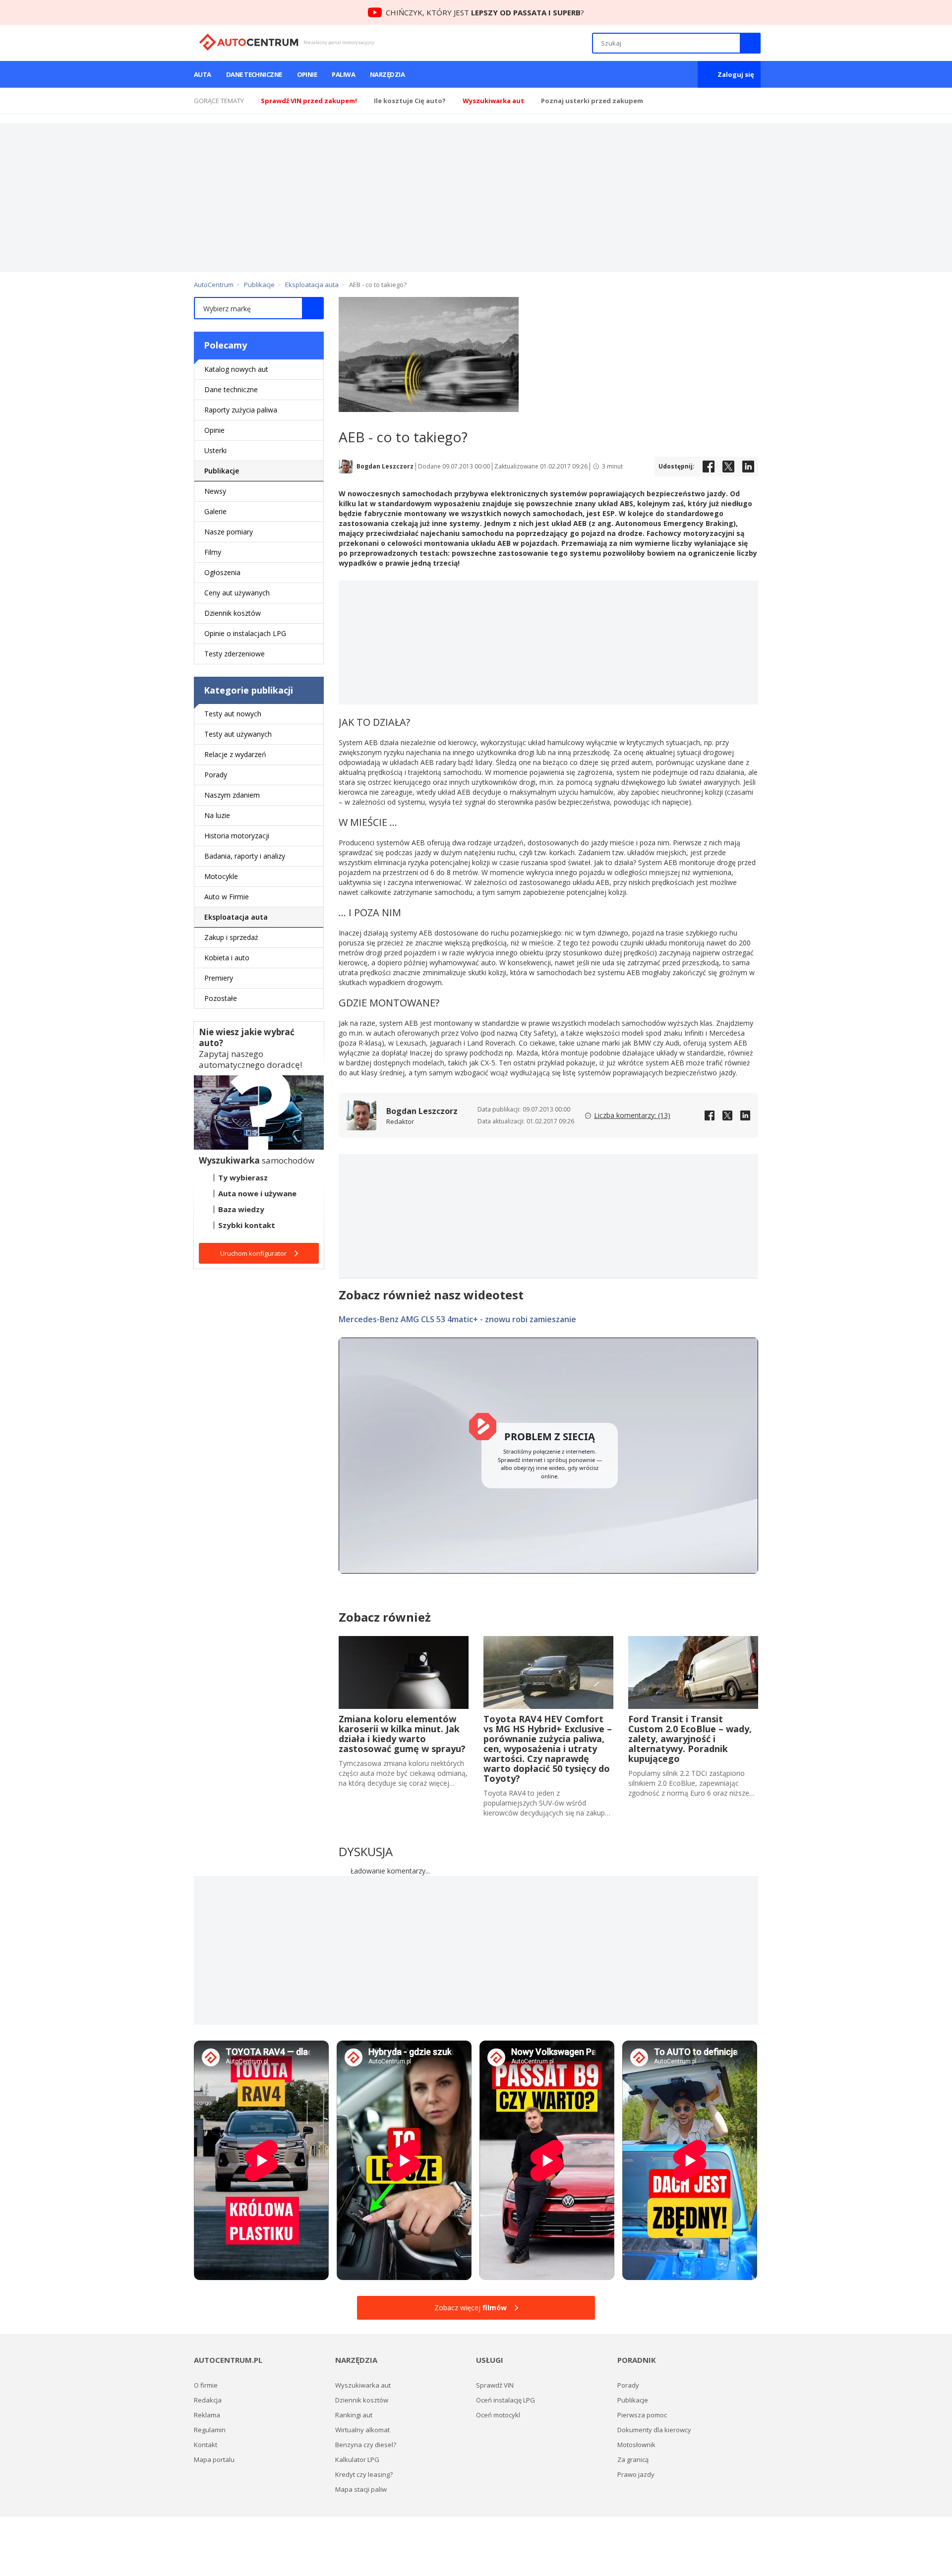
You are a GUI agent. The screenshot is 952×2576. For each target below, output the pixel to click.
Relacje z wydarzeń (235, 754)
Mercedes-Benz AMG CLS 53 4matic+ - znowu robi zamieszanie (457, 1319)
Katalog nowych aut (236, 369)
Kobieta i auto (227, 958)
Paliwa (343, 74)
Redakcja (208, 2400)
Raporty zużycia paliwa (241, 410)
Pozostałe (221, 998)
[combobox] (259, 308)
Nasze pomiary (229, 532)
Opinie (307, 74)
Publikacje (222, 471)
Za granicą (633, 2459)
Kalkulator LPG (357, 2459)
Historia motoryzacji (237, 836)
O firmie (206, 2385)
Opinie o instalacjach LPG (245, 633)
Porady (216, 775)
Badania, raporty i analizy (245, 856)
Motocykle (221, 876)
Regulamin (210, 2430)
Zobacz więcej (471, 2308)
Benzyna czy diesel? (366, 2445)
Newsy (215, 491)
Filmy (213, 552)
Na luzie (217, 815)
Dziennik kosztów (233, 613)
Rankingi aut (354, 2415)
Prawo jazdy (636, 2474)
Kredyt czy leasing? (364, 2474)
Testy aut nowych (233, 714)
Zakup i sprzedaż (231, 937)
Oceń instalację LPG (506, 2400)
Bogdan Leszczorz (385, 467)
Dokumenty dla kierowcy (654, 2430)
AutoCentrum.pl (249, 42)
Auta (203, 74)
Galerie (215, 511)
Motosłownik (636, 2445)
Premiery (219, 978)
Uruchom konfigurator (253, 1253)
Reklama (207, 2415)
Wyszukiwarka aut (363, 2385)
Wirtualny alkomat (362, 2430)
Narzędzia (387, 74)
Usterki (215, 450)
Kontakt (206, 2445)
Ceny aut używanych (237, 593)
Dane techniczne (254, 74)
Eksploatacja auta (236, 917)
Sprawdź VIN (495, 2385)
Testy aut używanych (238, 734)
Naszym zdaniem (232, 795)
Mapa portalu (214, 2459)
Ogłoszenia (222, 572)
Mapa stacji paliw (361, 2489)
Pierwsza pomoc (642, 2415)
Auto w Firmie (227, 897)
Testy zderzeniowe (235, 654)
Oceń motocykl (498, 2415)
